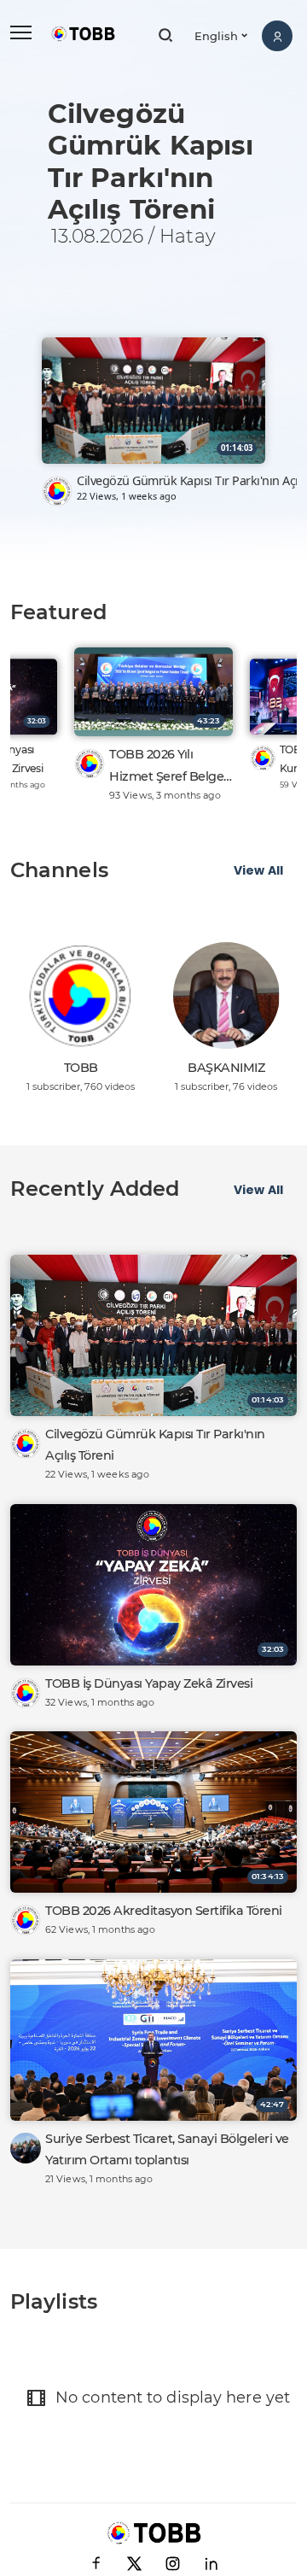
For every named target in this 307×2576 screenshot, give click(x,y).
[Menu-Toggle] (21, 33)
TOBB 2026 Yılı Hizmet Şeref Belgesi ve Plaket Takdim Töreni (171, 767)
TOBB (81, 1068)
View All (258, 870)
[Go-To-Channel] (57, 491)
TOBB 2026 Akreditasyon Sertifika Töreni (164, 1911)
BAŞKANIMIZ (226, 1068)
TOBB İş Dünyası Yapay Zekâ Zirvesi (149, 1683)
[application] (153, 293)
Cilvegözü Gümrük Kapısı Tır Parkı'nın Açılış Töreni (155, 1445)
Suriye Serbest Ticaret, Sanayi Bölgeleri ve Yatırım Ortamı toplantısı (167, 2149)
